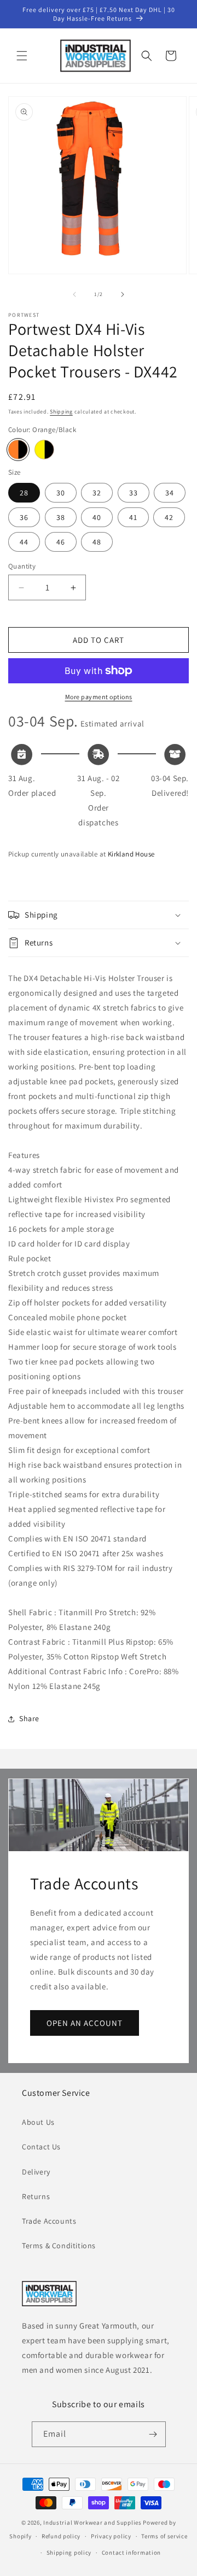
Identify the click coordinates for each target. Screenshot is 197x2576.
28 (24, 493)
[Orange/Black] (18, 450)
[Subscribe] (153, 2434)
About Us (38, 2122)
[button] (22, 56)
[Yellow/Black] (44, 450)
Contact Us (41, 2147)
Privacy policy (111, 2536)
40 (97, 517)
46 (61, 542)
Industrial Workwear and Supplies (92, 2522)
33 (134, 493)
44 (24, 542)
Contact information (131, 2553)
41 (133, 517)
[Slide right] (123, 294)
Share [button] (29, 1718)
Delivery (36, 2172)
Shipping (61, 412)
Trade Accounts (49, 2221)
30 (61, 493)
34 (170, 493)
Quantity (22, 566)
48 (97, 542)
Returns (36, 2196)
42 (169, 517)
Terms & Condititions (59, 2246)
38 (61, 517)
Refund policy (61, 2536)
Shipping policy (69, 2553)
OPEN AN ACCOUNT (85, 2023)
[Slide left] (74, 294)
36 (24, 517)
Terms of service (164, 2536)
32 (97, 493)
